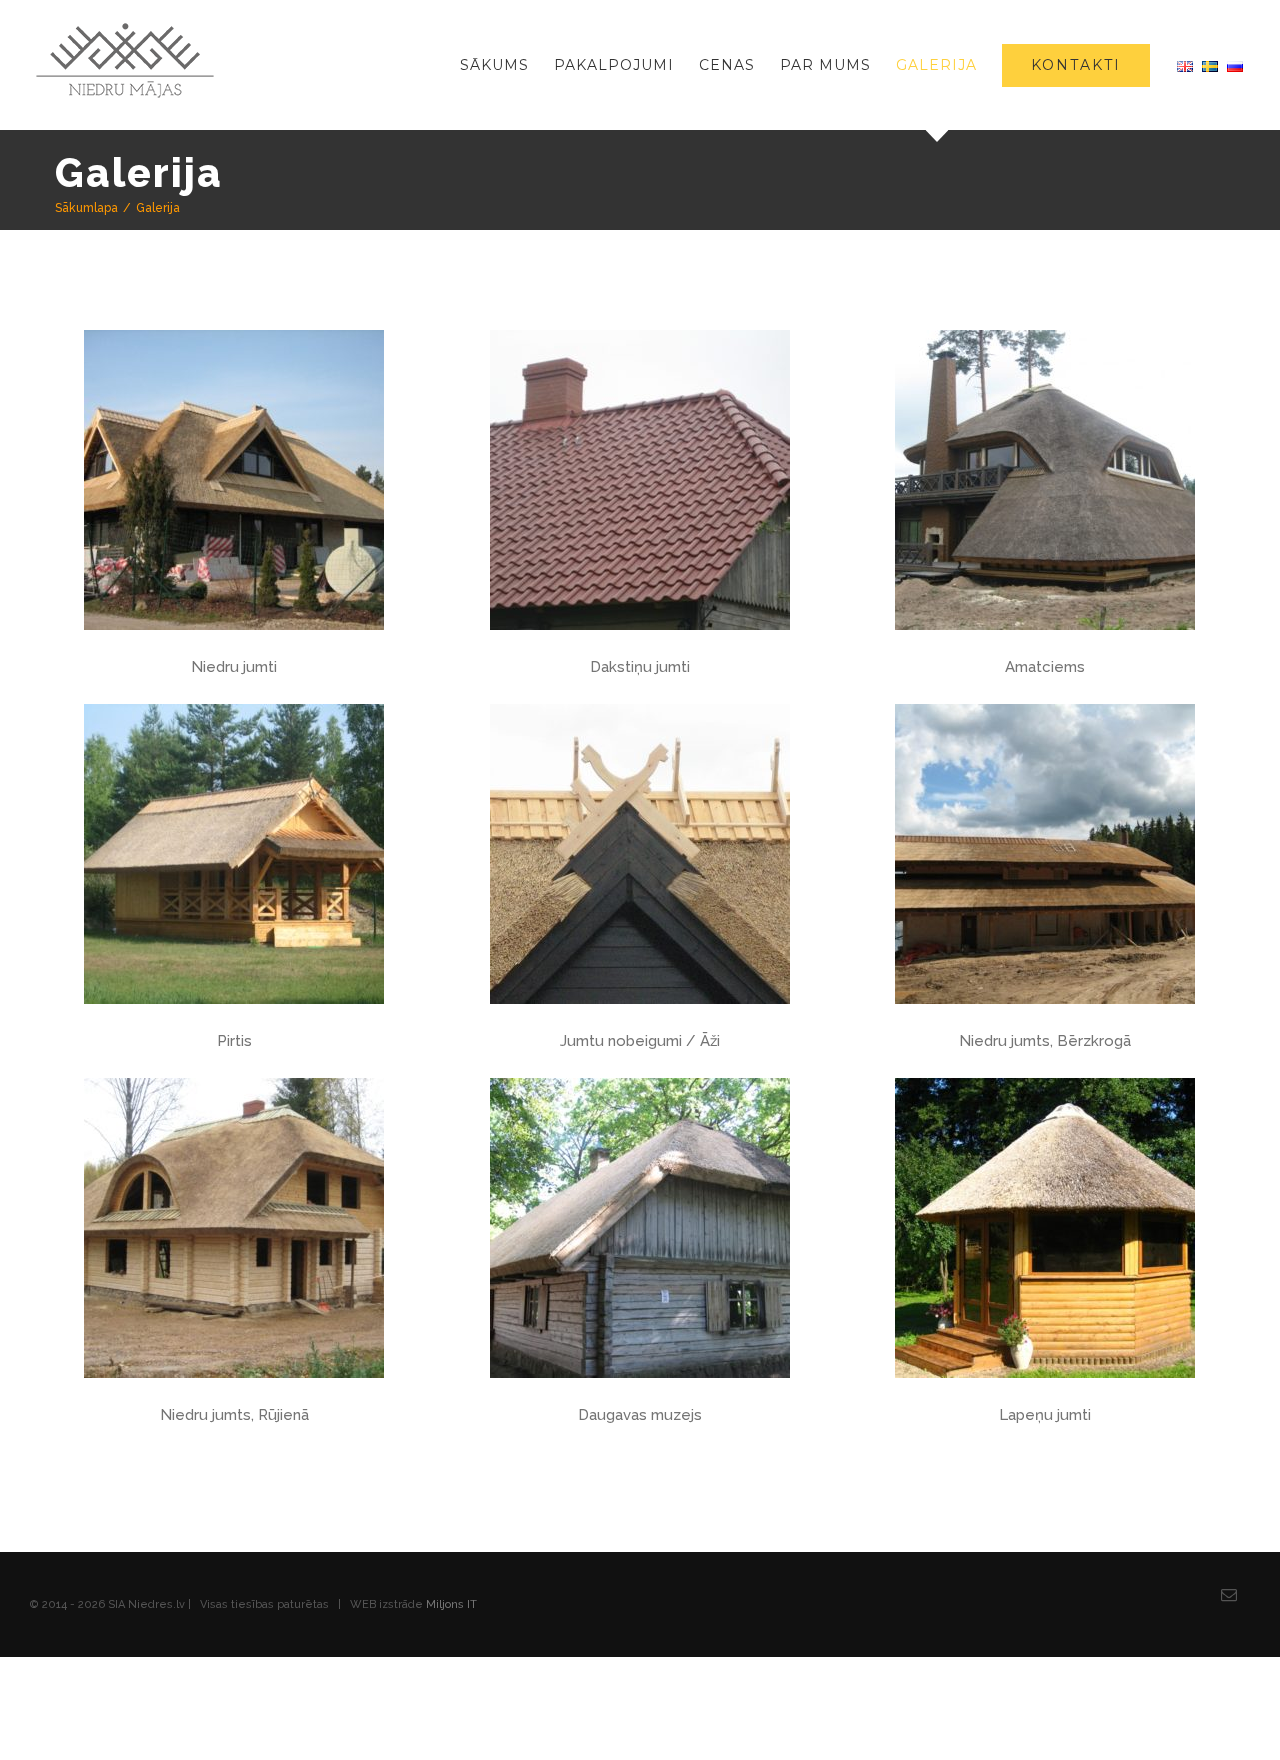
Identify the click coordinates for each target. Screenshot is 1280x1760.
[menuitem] (507, 65)
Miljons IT (451, 1604)
